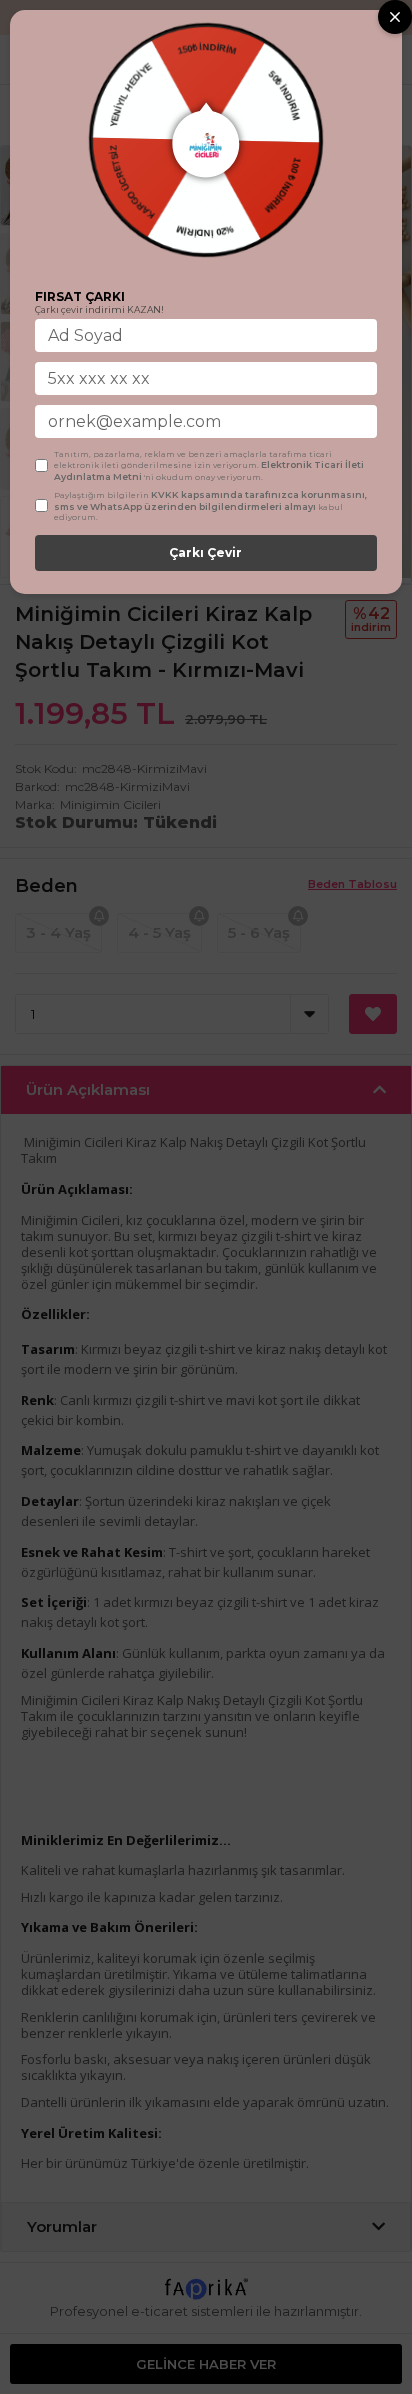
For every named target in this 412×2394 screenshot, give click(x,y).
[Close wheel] (395, 17)
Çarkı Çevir (205, 552)
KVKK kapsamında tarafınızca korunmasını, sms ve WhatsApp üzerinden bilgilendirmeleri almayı (210, 500)
